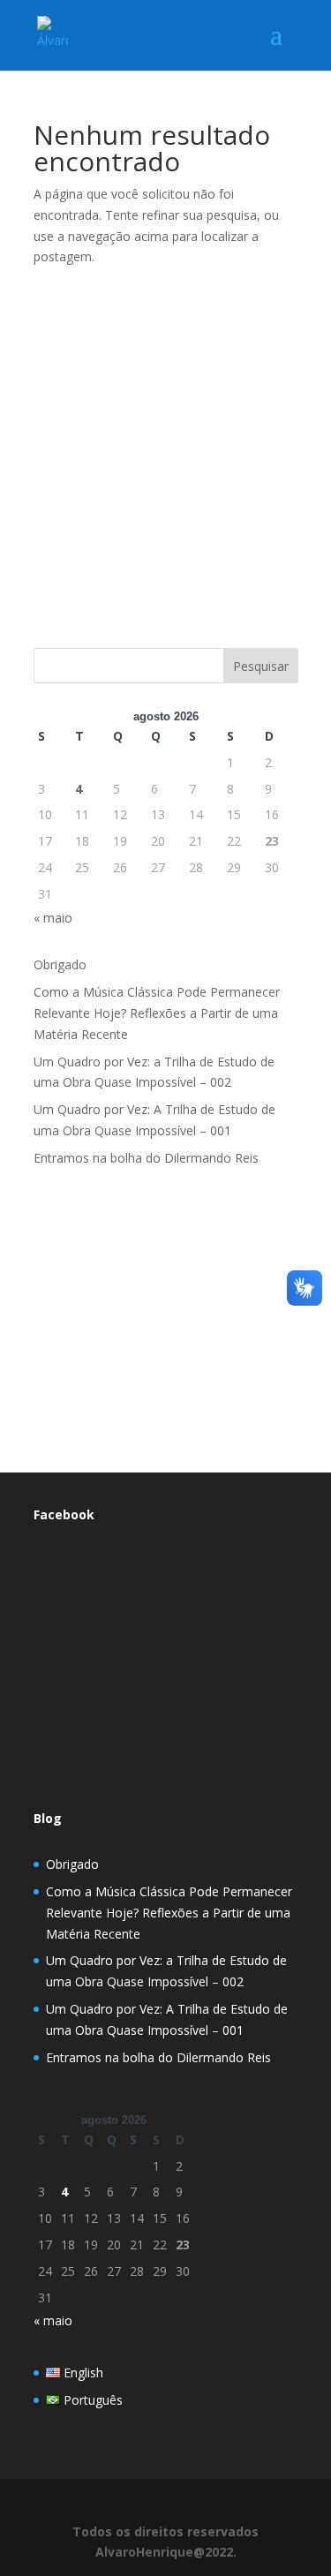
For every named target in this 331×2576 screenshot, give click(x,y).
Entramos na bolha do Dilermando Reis (146, 1158)
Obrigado (60, 964)
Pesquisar (261, 666)
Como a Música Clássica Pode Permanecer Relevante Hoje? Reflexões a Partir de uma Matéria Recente (157, 1013)
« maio (53, 918)
